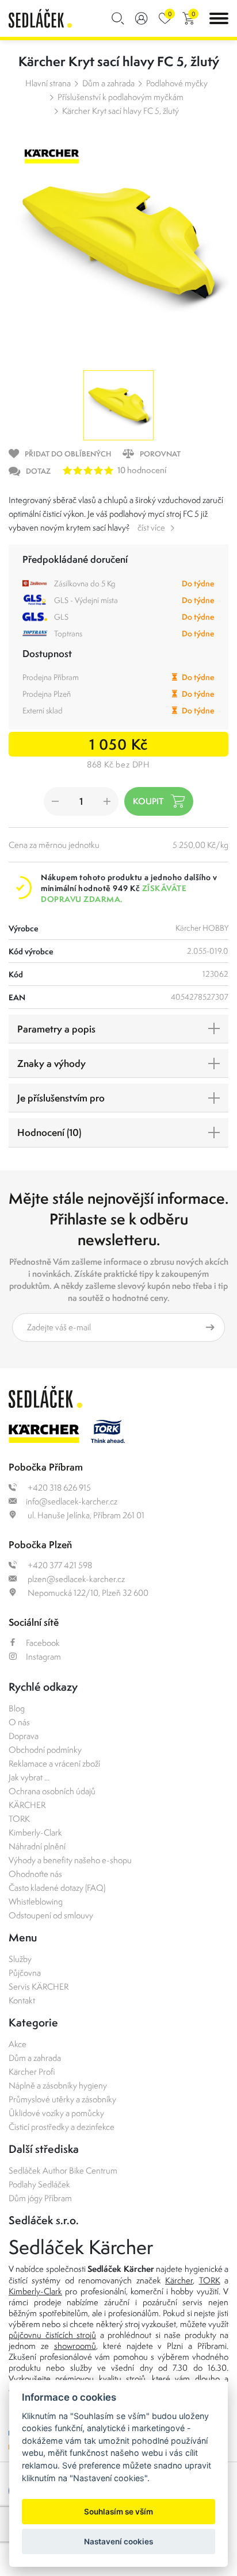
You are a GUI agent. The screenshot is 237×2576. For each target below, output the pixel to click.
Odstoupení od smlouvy (51, 1915)
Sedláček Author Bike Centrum (63, 2170)
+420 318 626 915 (58, 1487)
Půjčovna (25, 1973)
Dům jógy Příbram (40, 2198)
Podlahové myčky (177, 83)
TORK (19, 1819)
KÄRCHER (27, 1805)
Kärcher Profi (32, 2072)
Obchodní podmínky (45, 1750)
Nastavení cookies (118, 2542)
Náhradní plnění (37, 1846)
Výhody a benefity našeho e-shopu (70, 1860)
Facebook (43, 1643)
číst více (151, 527)
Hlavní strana (48, 83)
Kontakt (22, 2000)
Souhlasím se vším (118, 2512)
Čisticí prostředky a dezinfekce (62, 2127)
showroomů (75, 2346)
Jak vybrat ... (29, 1777)
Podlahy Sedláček (39, 2184)
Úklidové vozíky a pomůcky (56, 2113)
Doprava (24, 1736)
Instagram (43, 1656)
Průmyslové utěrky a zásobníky (62, 2099)
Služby (20, 1959)
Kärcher (179, 2280)
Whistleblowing (36, 1901)
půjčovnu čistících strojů (52, 2335)
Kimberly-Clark (35, 1832)
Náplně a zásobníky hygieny (58, 2085)
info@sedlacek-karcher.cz (72, 1501)
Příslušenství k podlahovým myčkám (121, 97)
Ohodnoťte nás (35, 1874)
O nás (19, 1722)
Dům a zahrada (108, 83)
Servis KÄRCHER (39, 1986)
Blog (17, 1708)
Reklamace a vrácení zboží (54, 1763)
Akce (18, 2044)
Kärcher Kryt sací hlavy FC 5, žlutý (121, 111)
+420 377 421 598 (59, 1565)
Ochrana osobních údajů (52, 1791)
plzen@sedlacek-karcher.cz (75, 1579)
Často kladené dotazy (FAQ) (57, 1888)
